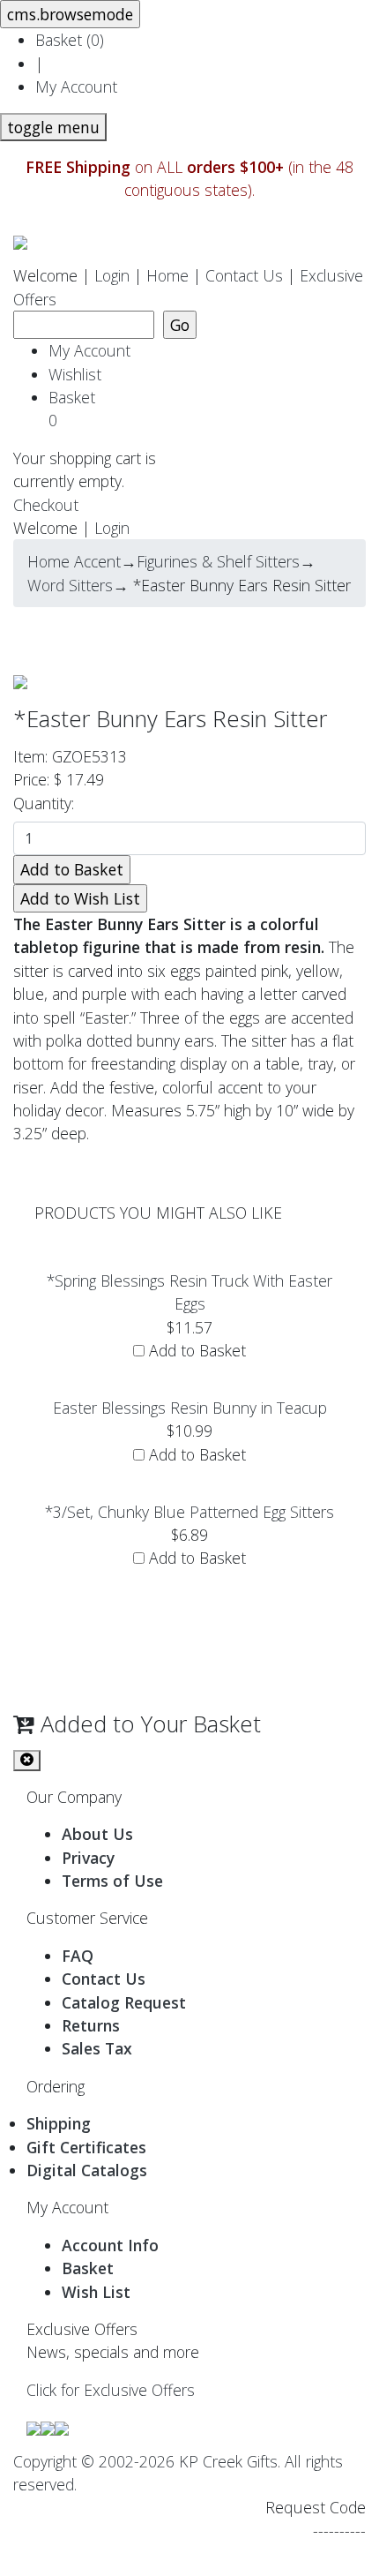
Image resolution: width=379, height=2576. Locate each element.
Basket (76, 409)
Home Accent (74, 561)
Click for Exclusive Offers (111, 2390)
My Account (76, 86)
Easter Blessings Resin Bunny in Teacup (190, 1408)
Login (112, 275)
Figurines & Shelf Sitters (218, 561)
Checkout (46, 505)
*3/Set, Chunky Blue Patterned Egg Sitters (189, 1512)
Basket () (70, 40)
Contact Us (244, 275)
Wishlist (75, 374)
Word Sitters (70, 585)
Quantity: (48, 803)
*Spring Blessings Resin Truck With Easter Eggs (189, 1292)
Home (167, 275)
